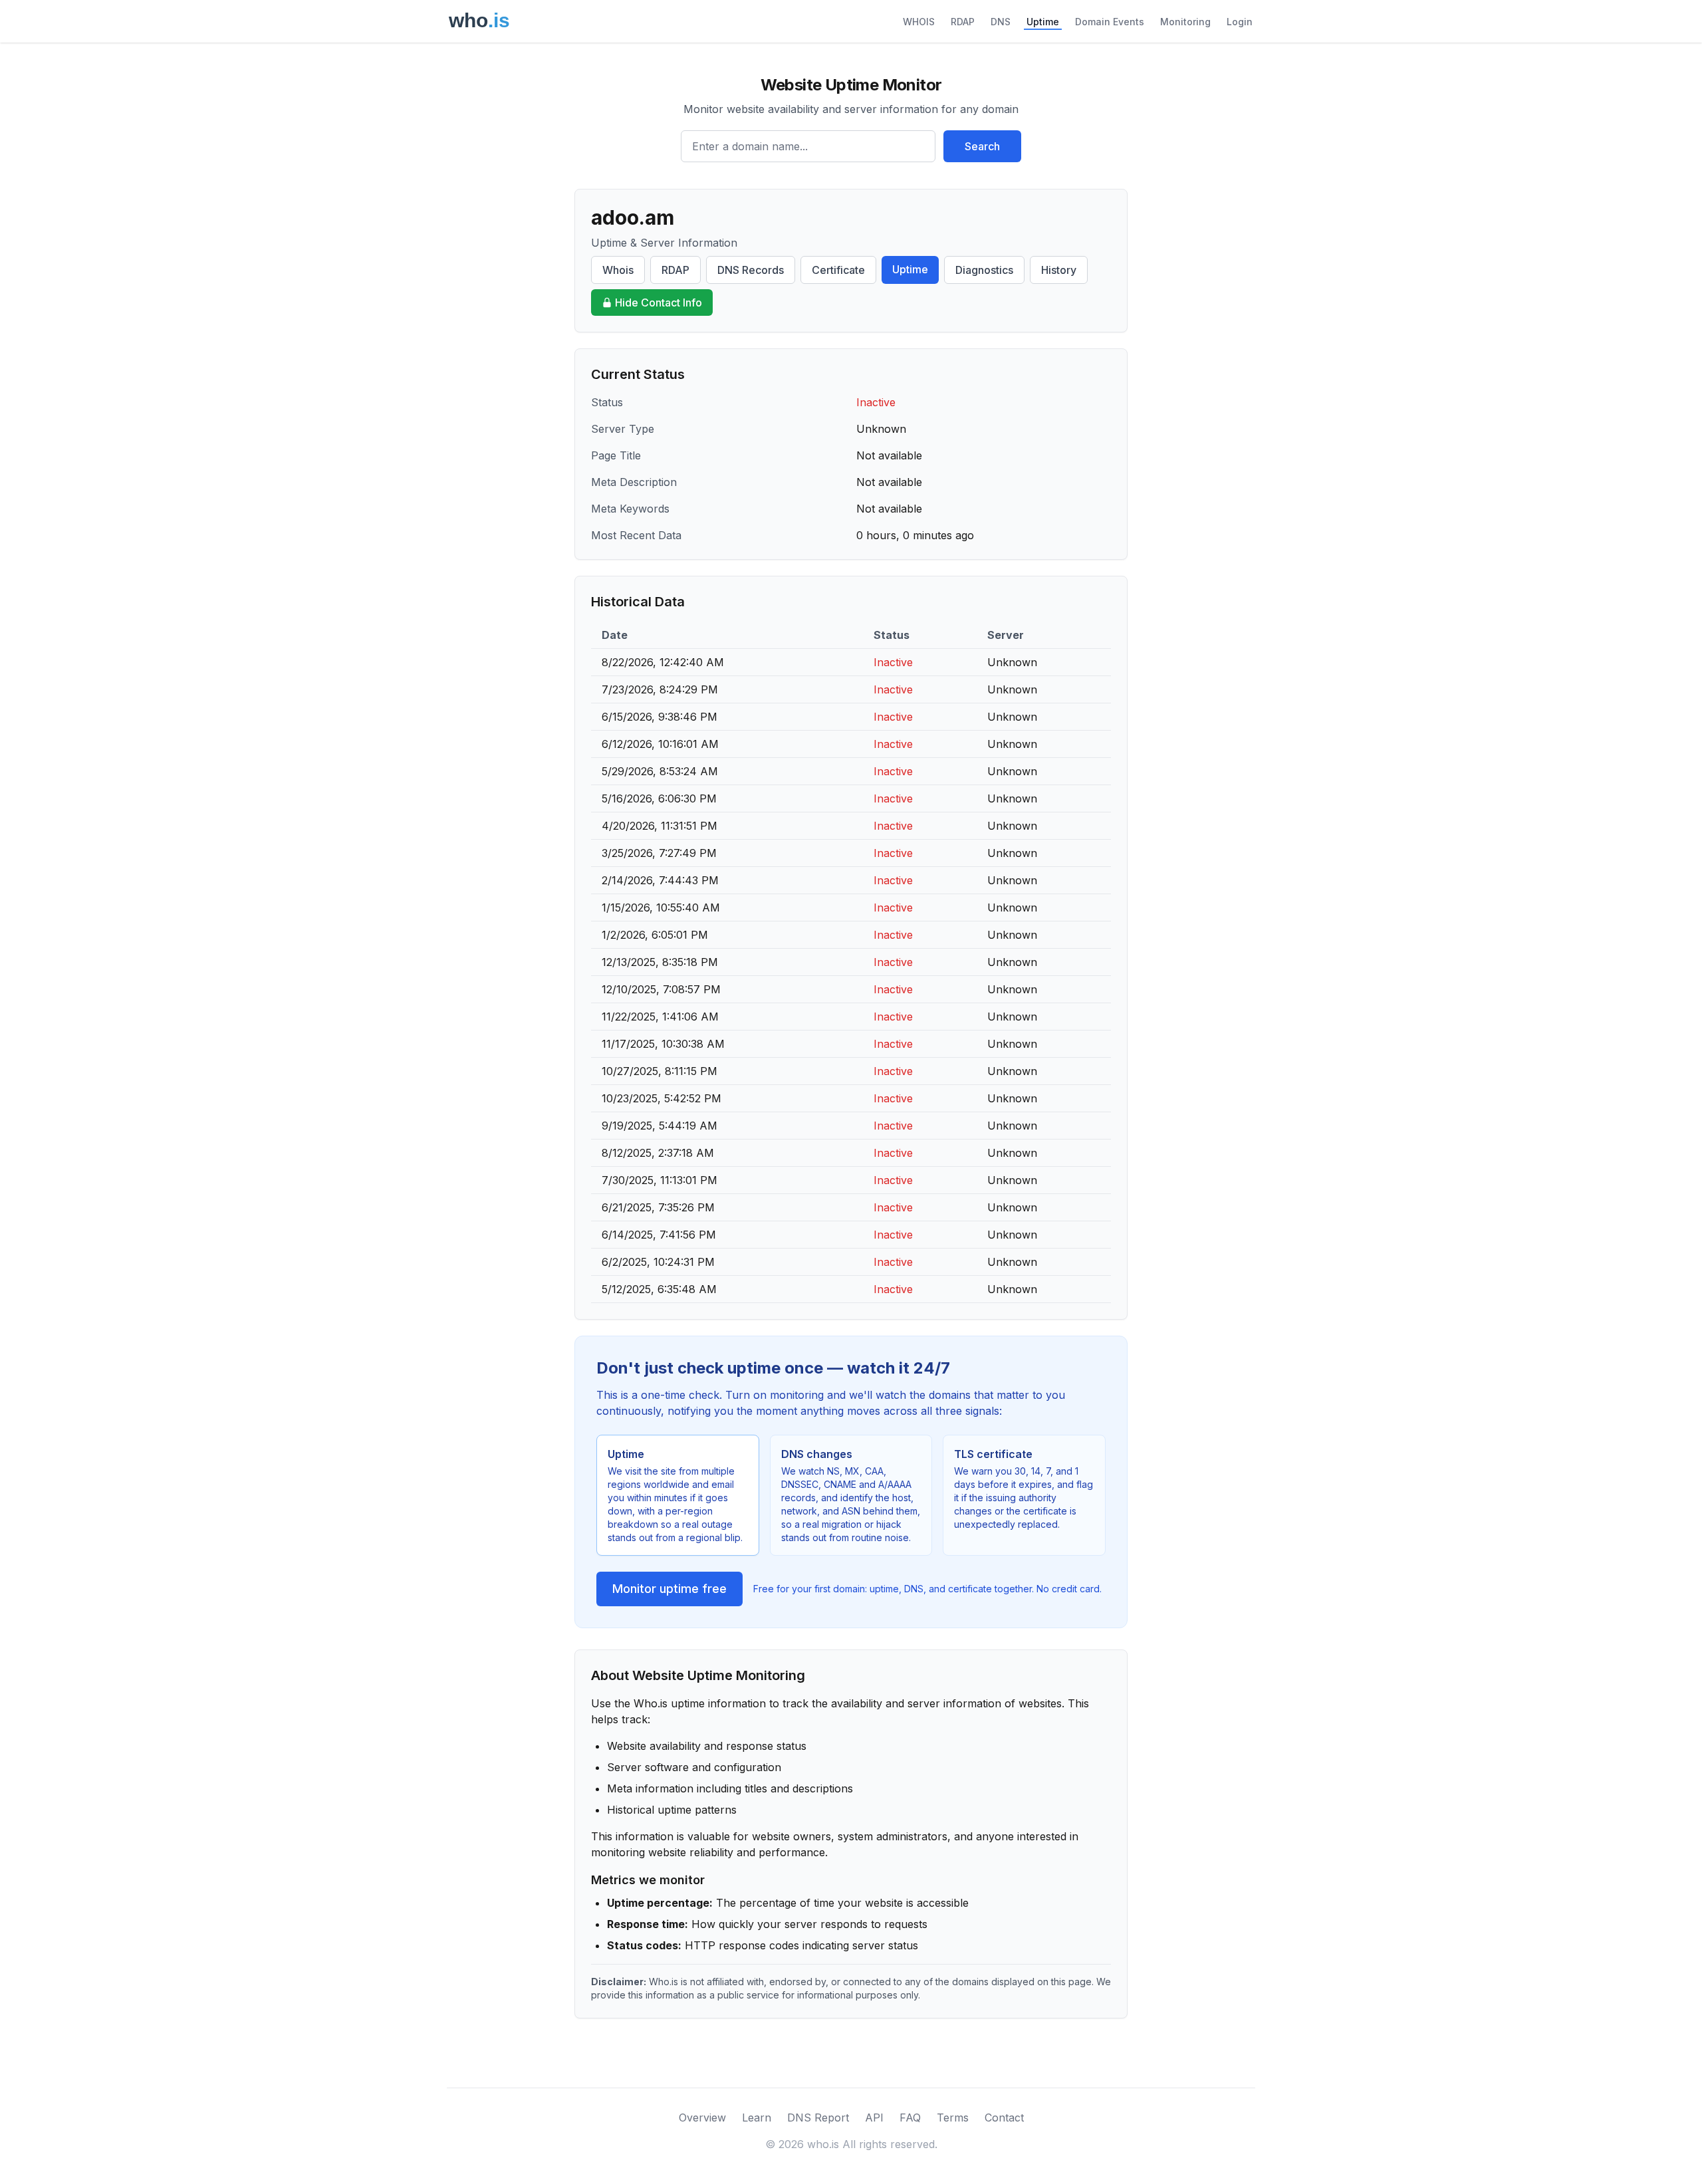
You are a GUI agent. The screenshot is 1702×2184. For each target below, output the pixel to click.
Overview (702, 2118)
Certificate (838, 270)
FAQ (910, 2118)
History (1059, 270)
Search (982, 146)
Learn (757, 2118)
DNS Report (818, 2118)
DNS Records (751, 270)
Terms (953, 2118)
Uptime (1043, 22)
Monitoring (1185, 22)
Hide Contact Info (659, 303)
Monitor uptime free (669, 1589)
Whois (618, 270)
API (874, 2118)
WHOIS (919, 22)
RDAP (963, 22)
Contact (1004, 2118)
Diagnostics (984, 270)
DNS (1001, 22)
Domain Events (1110, 22)
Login (1240, 22)
